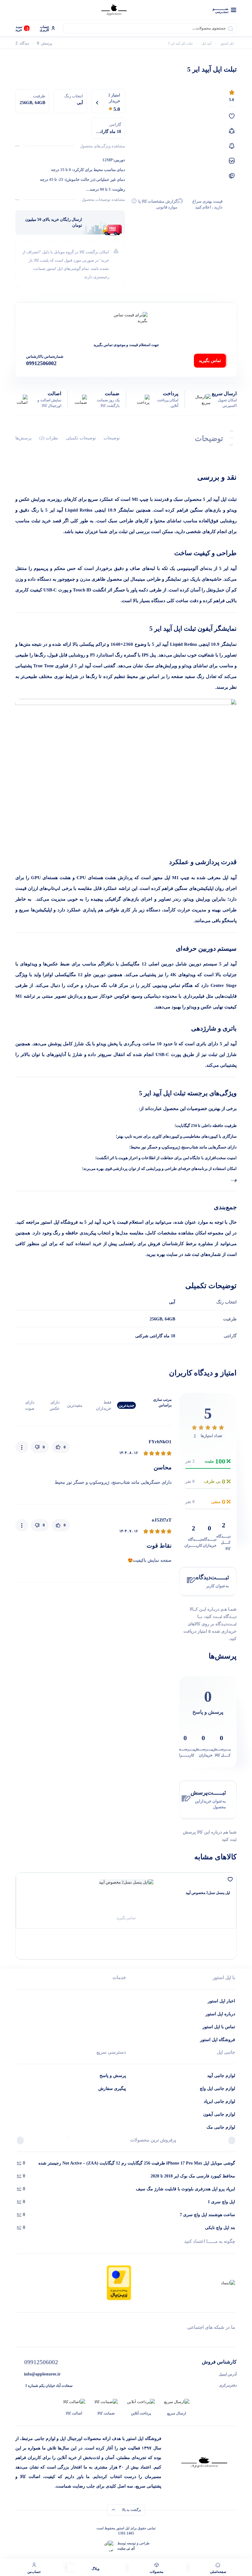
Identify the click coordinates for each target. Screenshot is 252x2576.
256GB (156, 1319)
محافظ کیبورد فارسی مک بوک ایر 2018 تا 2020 (193, 2176)
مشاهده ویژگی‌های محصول (102, 146)
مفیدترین (75, 1405)
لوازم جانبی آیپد (221, 2076)
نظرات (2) (49, 438)
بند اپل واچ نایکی (220, 2228)
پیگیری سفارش (112, 2089)
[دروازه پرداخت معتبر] (119, 2282)
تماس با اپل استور (219, 2027)
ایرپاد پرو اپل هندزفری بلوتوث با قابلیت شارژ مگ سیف (185, 2189)
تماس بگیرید (210, 361)
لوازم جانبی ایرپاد (219, 2101)
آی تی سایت (126, 2548)
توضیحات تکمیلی (81, 438)
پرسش (44, 43)
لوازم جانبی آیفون (219, 2114)
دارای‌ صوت (30, 1405)
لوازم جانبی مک (221, 2127)
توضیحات (112, 438)
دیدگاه (22, 43)
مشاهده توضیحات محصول (103, 199)
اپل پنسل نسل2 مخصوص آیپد (208, 1893)
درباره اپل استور (220, 2014)
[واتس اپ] (233, 2338)
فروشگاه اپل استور (218, 2040)
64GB (170, 1319)
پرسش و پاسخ (113, 2076)
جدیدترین (126, 1405)
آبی (172, 1302)
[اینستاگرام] (19, 2338)
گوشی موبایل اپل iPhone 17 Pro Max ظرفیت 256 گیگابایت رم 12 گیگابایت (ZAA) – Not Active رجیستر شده (137, 2163)
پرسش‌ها (24, 438)
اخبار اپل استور (221, 2001)
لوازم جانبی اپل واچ (217, 2089)
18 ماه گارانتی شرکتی (155, 1336)
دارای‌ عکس (55, 1405)
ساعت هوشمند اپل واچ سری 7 (207, 2215)
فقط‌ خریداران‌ (104, 1405)
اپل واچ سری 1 (221, 2202)
